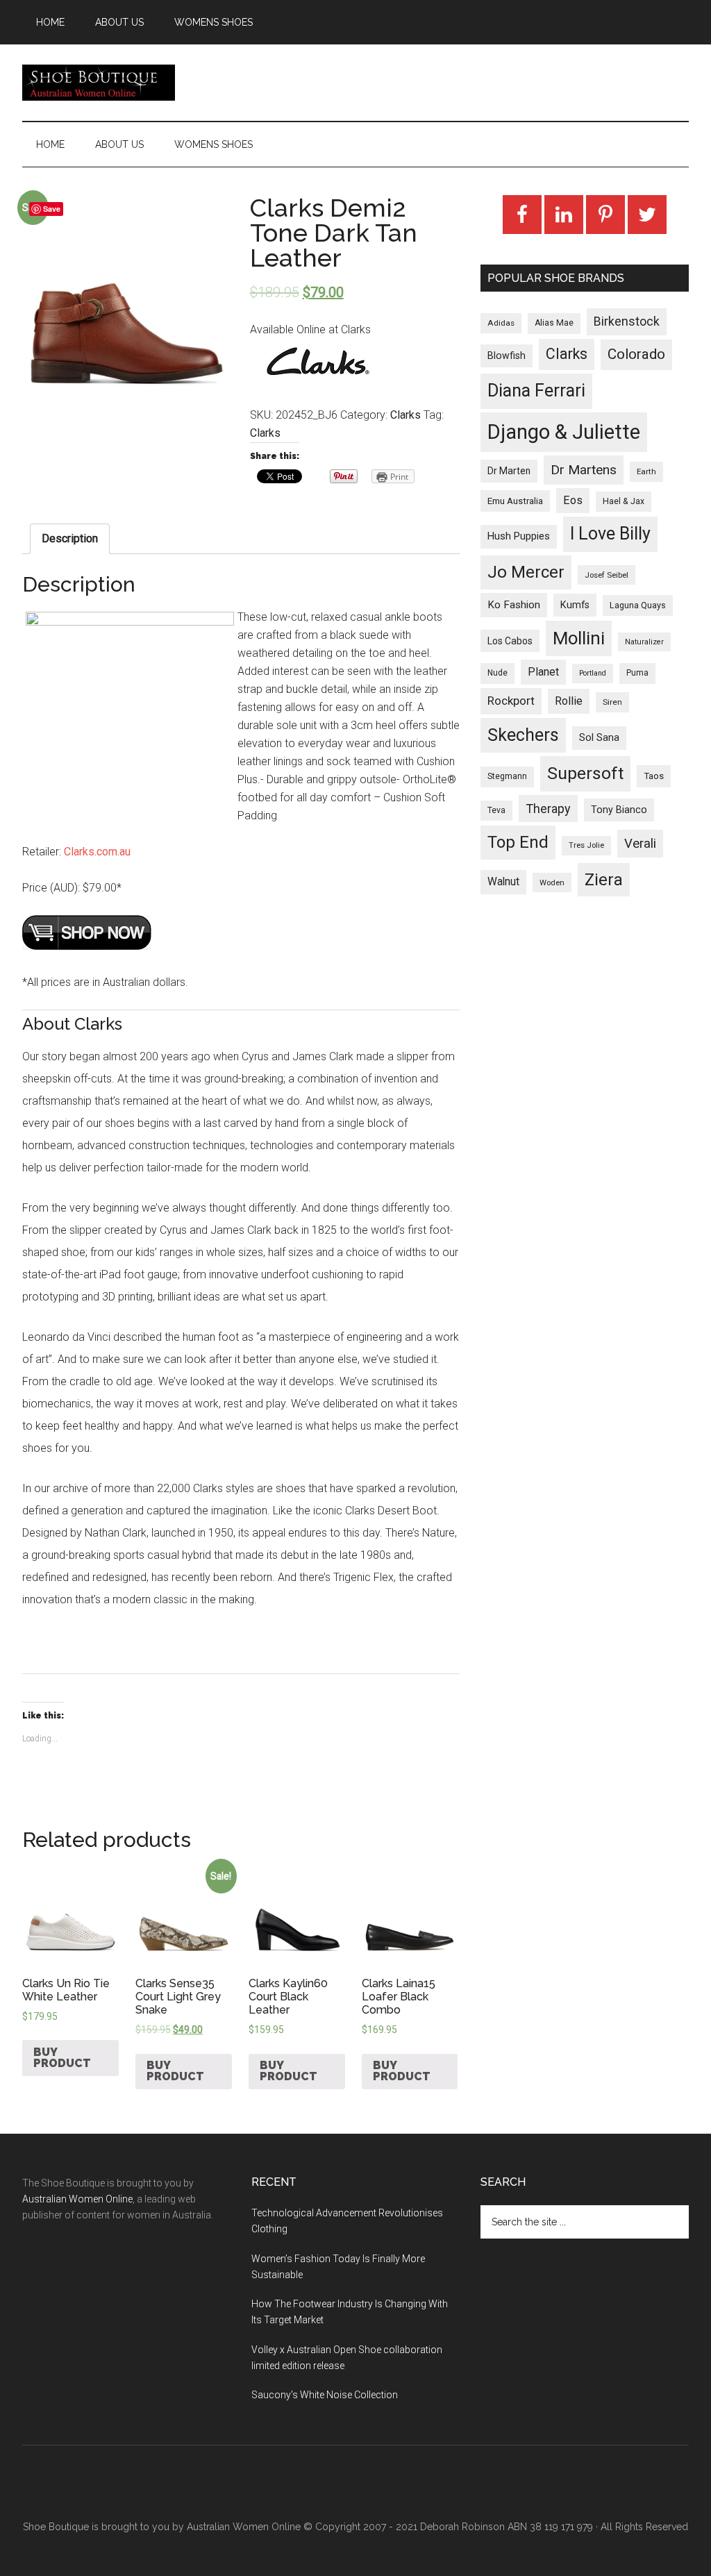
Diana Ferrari (536, 391)
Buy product (62, 2058)
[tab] (70, 539)
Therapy (548, 809)
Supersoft (585, 773)
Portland (593, 673)
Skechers (523, 735)
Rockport (511, 701)
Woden (552, 883)
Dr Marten (509, 471)
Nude (497, 673)
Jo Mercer (526, 572)
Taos (654, 776)
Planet (543, 672)
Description (70, 538)
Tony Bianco (619, 810)
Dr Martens (584, 470)
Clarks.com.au (97, 852)
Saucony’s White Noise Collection (325, 2395)
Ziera (604, 880)
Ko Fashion (514, 605)
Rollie (569, 701)
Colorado (636, 354)
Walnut (503, 882)
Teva (496, 810)
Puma (637, 673)
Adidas (501, 323)
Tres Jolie (586, 845)
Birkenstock (627, 321)
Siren (612, 702)
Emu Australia (515, 501)
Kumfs (575, 605)
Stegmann (507, 776)
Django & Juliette (564, 432)
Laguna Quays (638, 605)
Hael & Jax (624, 501)
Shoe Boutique (99, 83)
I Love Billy (610, 534)
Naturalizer (644, 642)
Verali (640, 844)
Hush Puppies (519, 536)
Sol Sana (599, 737)
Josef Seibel (607, 575)
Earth (646, 471)
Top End (518, 842)
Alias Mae (554, 323)
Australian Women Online (77, 2199)
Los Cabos (510, 641)
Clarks (405, 415)
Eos (573, 500)
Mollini (579, 638)
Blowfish (507, 356)
